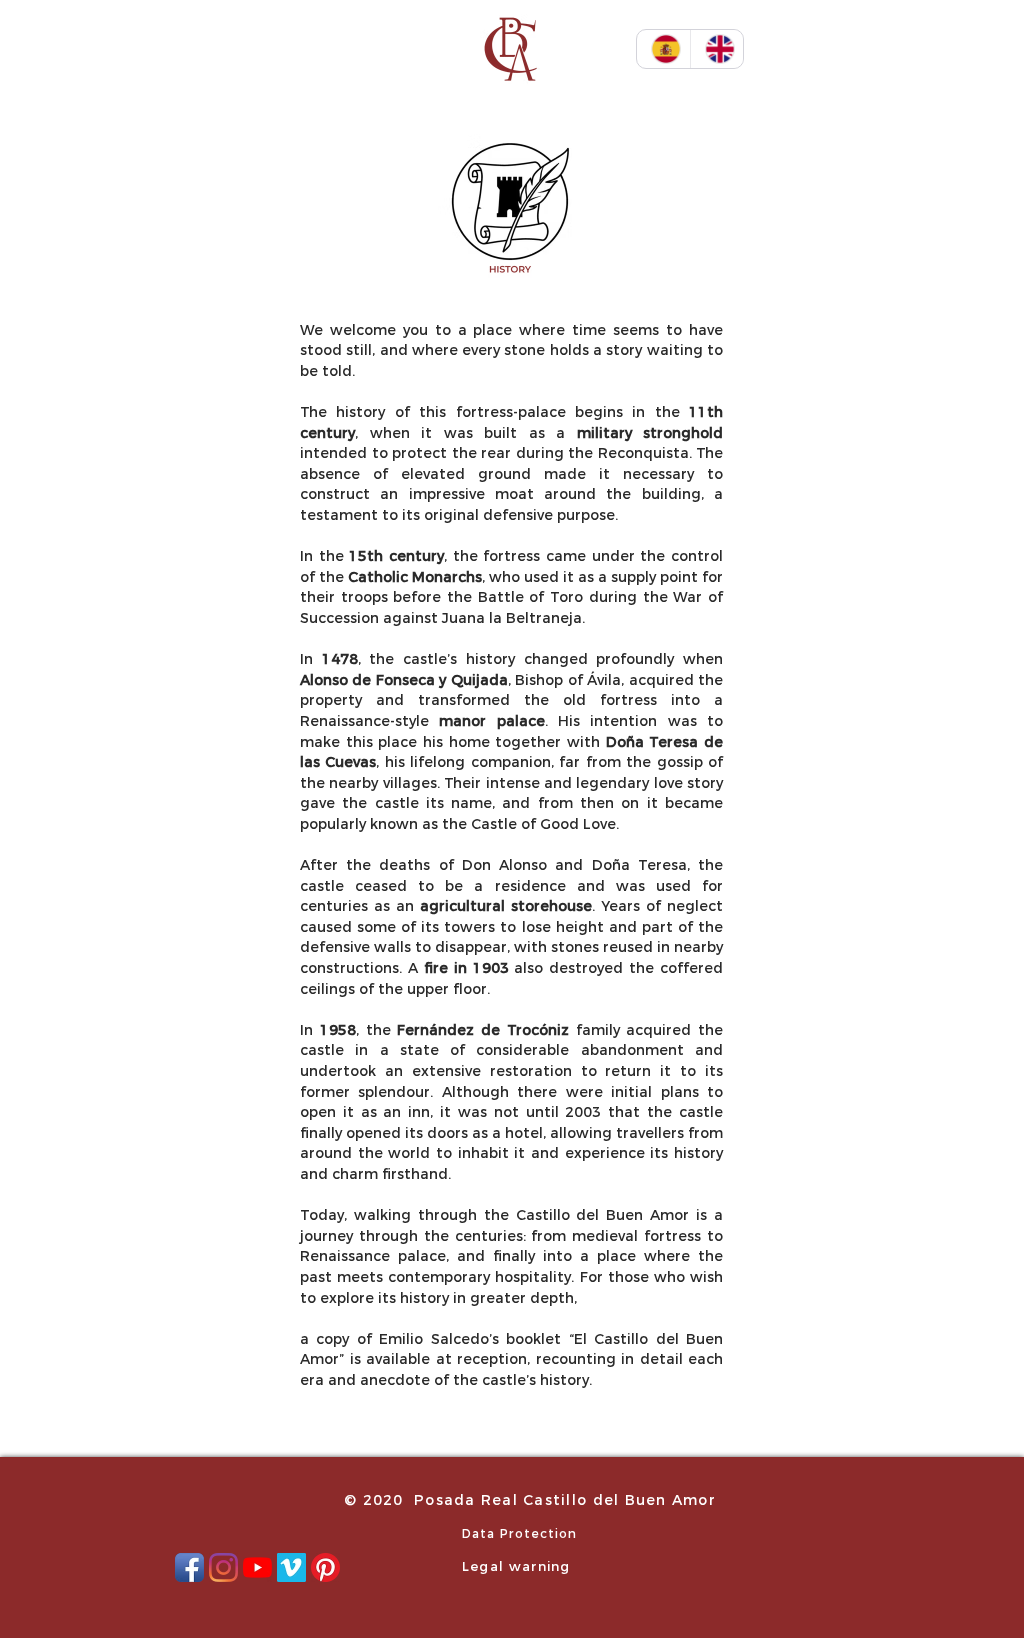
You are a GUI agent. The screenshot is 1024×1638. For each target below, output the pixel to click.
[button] (965, 49)
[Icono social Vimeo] (291, 1567)
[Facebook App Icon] (189, 1567)
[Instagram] (223, 1567)
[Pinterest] (325, 1567)
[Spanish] (663, 49)
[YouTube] (257, 1567)
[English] (717, 49)
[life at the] (510, 208)
